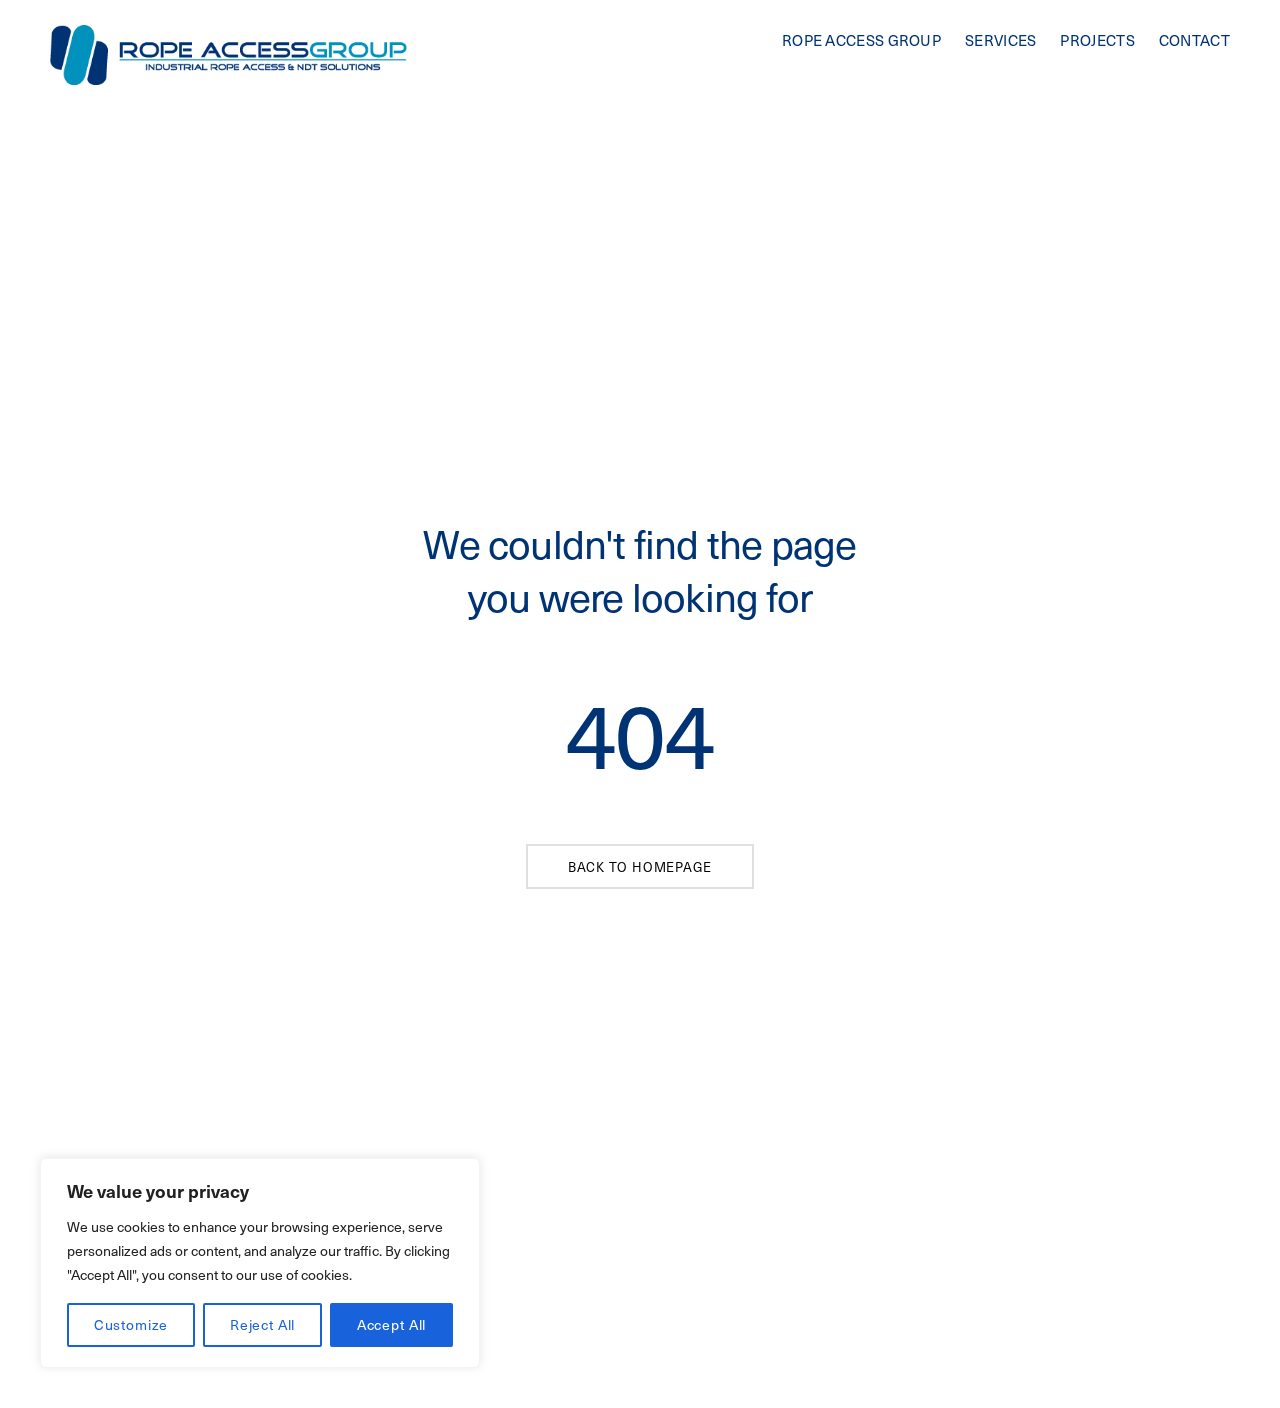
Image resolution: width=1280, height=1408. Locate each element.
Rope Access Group (861, 40)
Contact (1194, 40)
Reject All (262, 1324)
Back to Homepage (640, 866)
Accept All (391, 1324)
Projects (1097, 40)
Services (1000, 40)
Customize (131, 1324)
